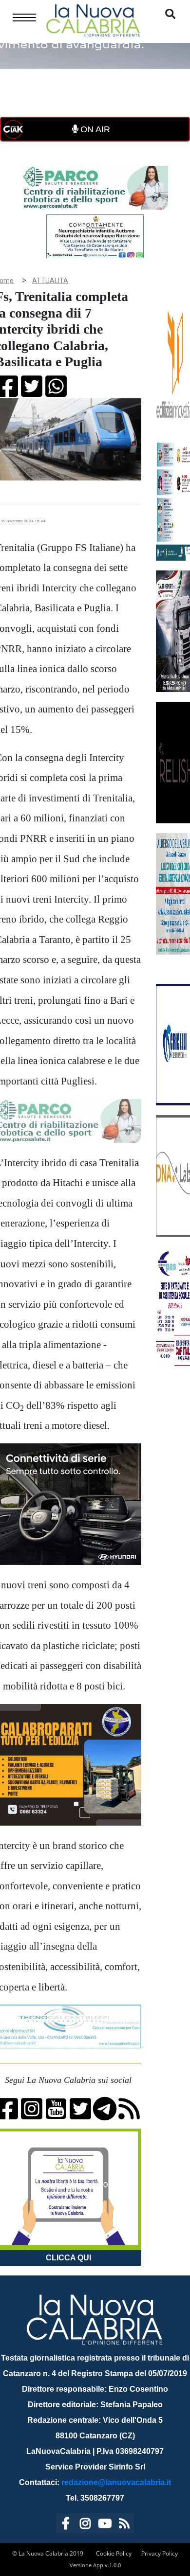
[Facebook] (66, 2525)
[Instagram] (85, 2525)
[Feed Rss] (124, 2525)
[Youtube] (105, 2525)
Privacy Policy (160, 2553)
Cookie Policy (114, 2553)
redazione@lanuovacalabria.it (116, 2482)
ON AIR (94, 129)
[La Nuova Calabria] (93, 19)
